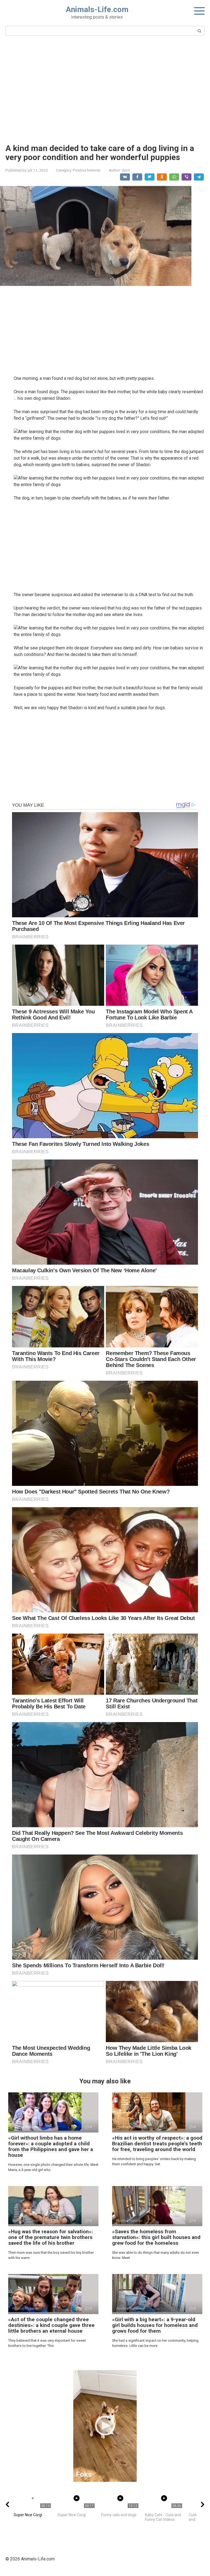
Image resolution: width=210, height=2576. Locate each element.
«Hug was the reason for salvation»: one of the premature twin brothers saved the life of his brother (51, 2237)
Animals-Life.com (97, 9)
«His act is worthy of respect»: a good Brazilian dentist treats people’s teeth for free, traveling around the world (157, 2144)
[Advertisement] (105, 89)
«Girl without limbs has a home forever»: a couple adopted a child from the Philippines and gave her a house (51, 2146)
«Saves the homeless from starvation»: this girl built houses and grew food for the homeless (156, 2237)
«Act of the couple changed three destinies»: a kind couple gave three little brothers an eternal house (51, 2325)
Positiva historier (87, 170)
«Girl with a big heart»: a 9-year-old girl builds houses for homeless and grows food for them (155, 2325)
